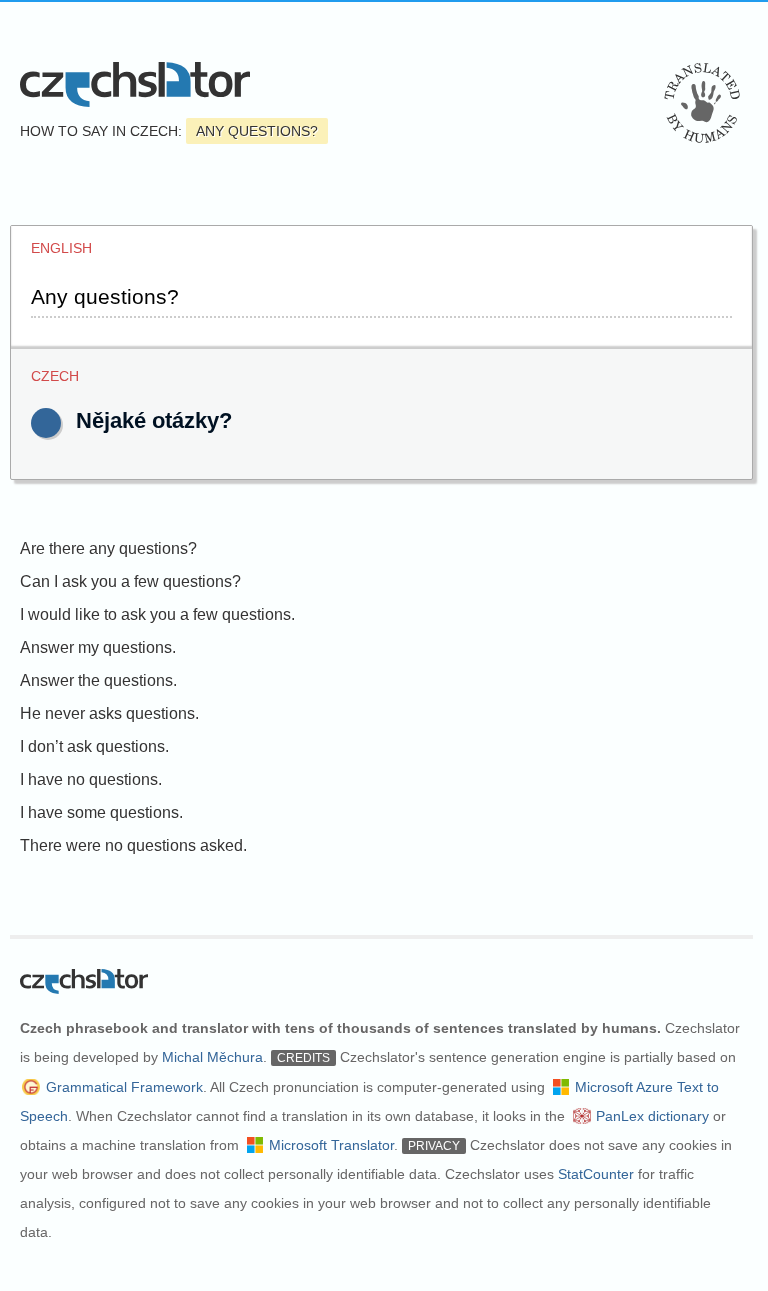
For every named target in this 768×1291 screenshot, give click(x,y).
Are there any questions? (108, 548)
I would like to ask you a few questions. (157, 614)
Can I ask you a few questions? (130, 581)
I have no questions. (91, 779)
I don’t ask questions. (94, 746)
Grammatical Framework (124, 1087)
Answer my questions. (98, 647)
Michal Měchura (212, 1057)
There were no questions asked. (133, 845)
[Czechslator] (135, 84)
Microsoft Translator (331, 1145)
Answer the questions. (98, 680)
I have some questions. (101, 812)
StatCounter (596, 1174)
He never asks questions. (109, 713)
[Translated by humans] (702, 103)
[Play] (46, 423)
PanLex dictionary (652, 1116)
